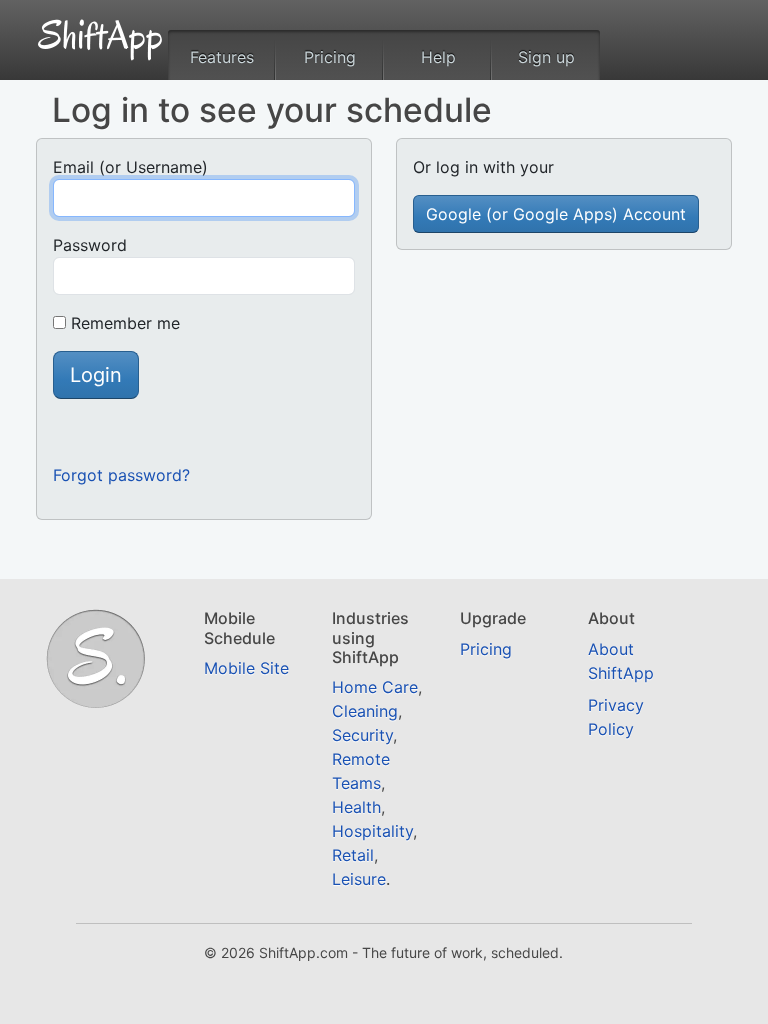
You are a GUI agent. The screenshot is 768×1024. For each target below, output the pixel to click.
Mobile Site (246, 668)
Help (438, 57)
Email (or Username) (130, 167)
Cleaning (365, 711)
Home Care (375, 687)
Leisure (359, 879)
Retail (353, 855)
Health (356, 807)
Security (362, 735)
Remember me (125, 323)
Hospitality (372, 831)
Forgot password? (121, 475)
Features (222, 57)
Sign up (546, 57)
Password (90, 245)
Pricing (330, 57)
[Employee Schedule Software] (100, 32)
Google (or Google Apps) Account (556, 214)
